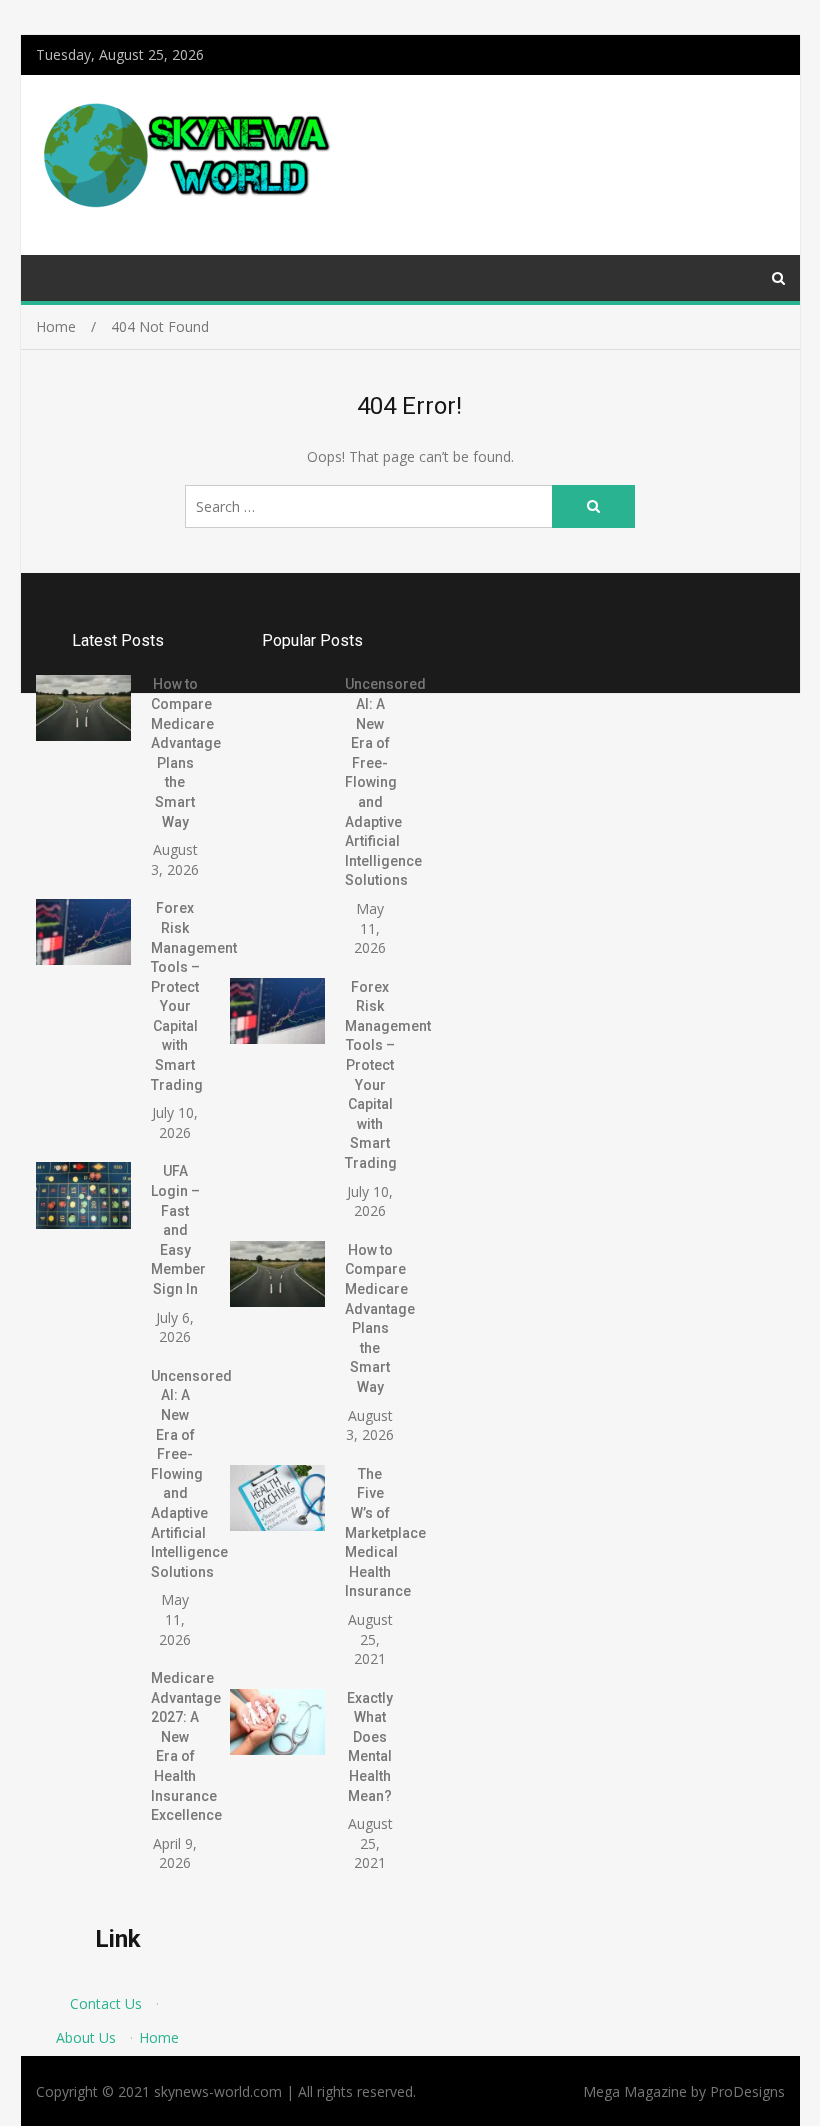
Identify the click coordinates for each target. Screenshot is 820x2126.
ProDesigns (747, 2091)
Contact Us (106, 2003)
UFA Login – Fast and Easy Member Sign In (178, 1230)
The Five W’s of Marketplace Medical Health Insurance (385, 1533)
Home (159, 2037)
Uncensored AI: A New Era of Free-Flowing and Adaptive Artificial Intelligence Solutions (191, 1474)
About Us (86, 2037)
